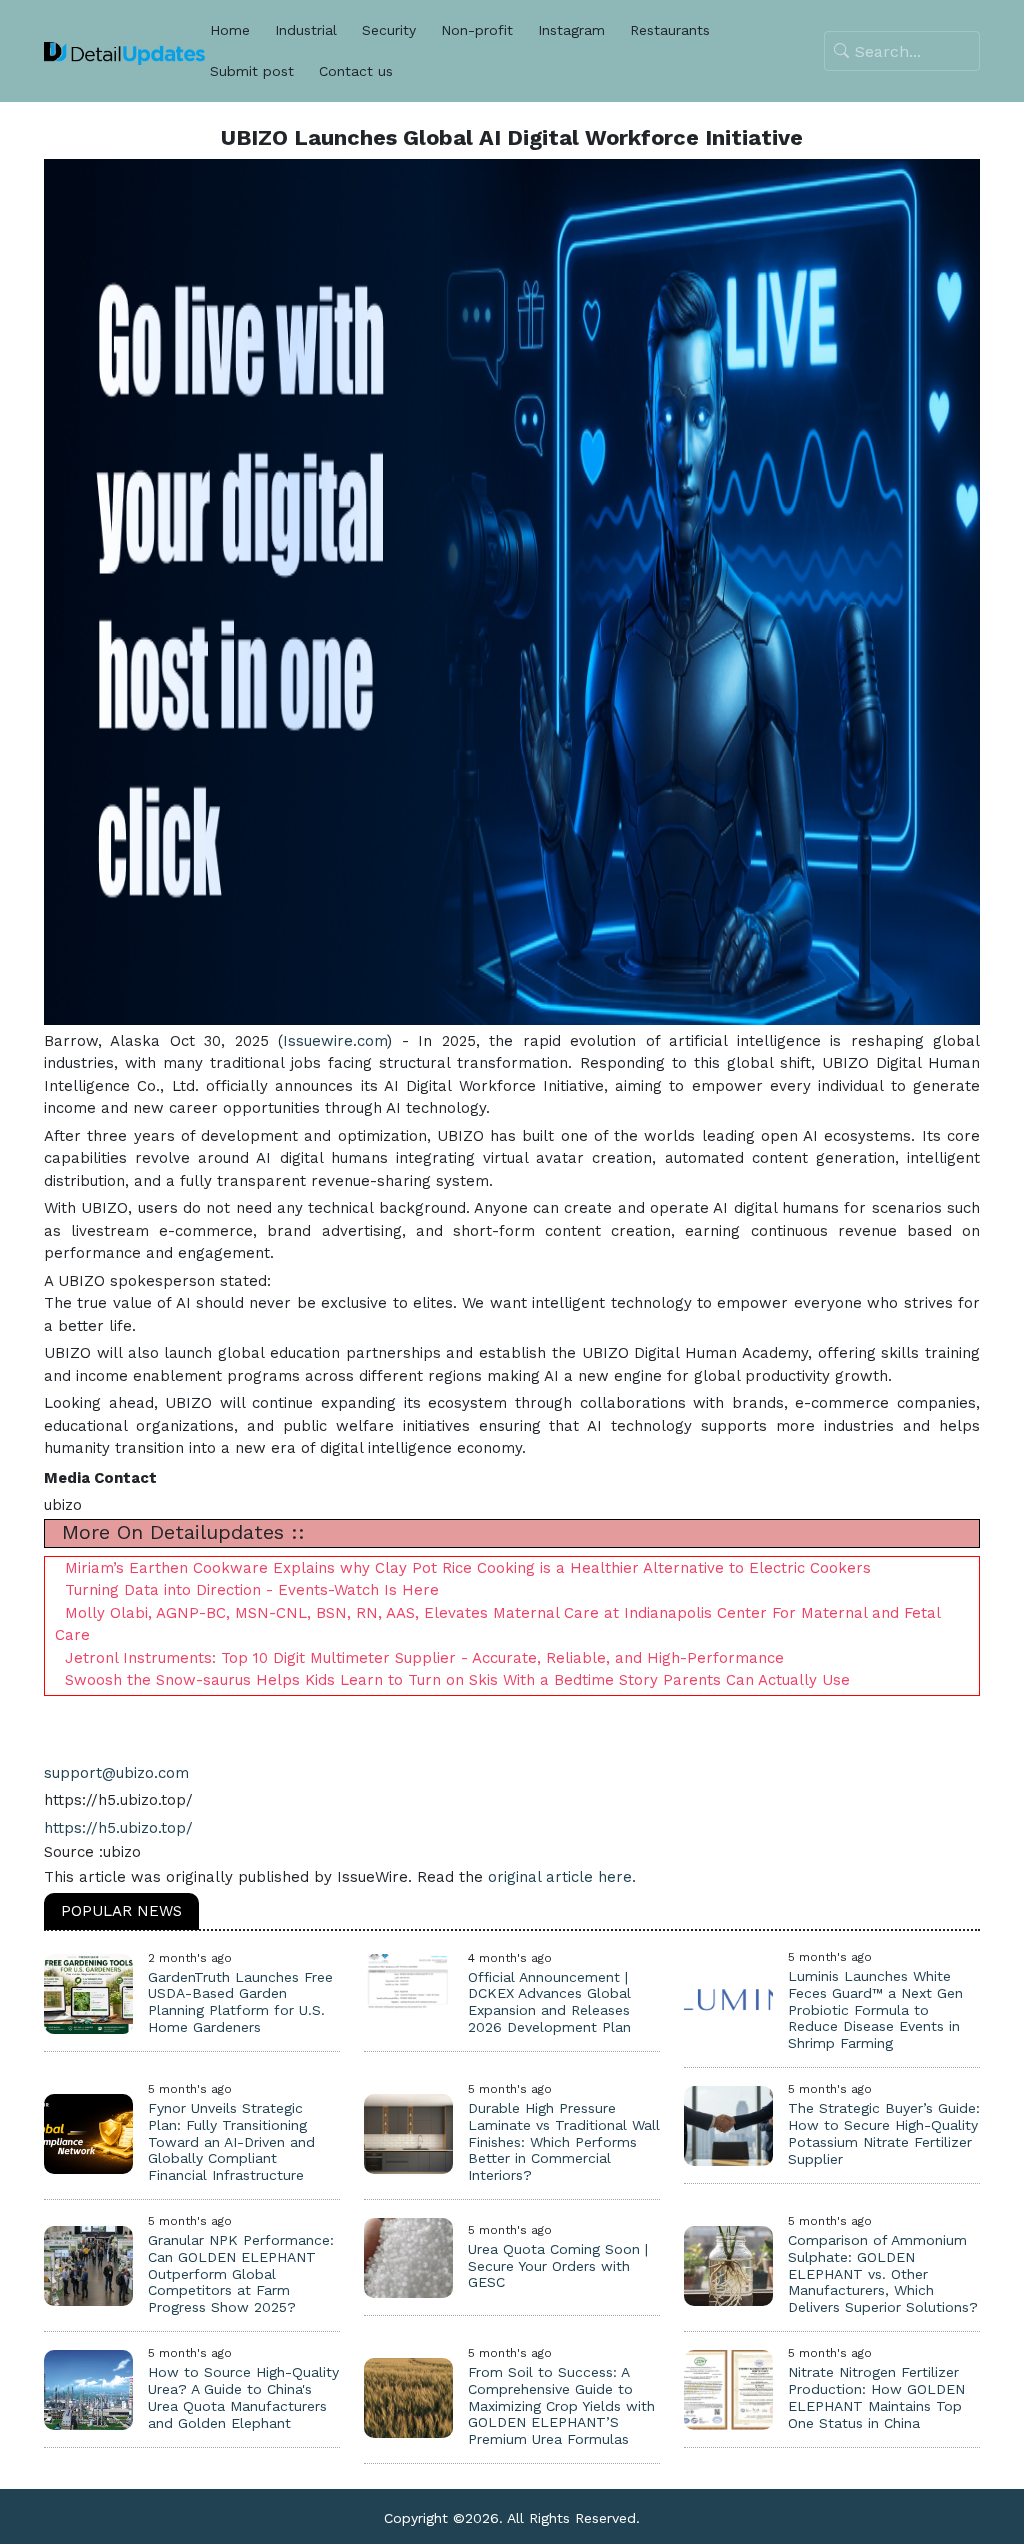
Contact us (356, 71)
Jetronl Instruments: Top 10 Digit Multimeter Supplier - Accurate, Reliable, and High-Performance (424, 1658)
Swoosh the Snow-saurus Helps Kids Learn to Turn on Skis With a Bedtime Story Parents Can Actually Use (457, 1680)
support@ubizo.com (116, 1773)
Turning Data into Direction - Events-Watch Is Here (252, 1590)
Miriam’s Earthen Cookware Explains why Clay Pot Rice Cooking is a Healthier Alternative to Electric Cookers (468, 1568)
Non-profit (477, 30)
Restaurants (670, 30)
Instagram (571, 30)
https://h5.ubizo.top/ (118, 1828)
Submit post (252, 71)
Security (389, 30)
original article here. (562, 1877)
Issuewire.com (335, 1041)
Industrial (306, 30)
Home (230, 30)
